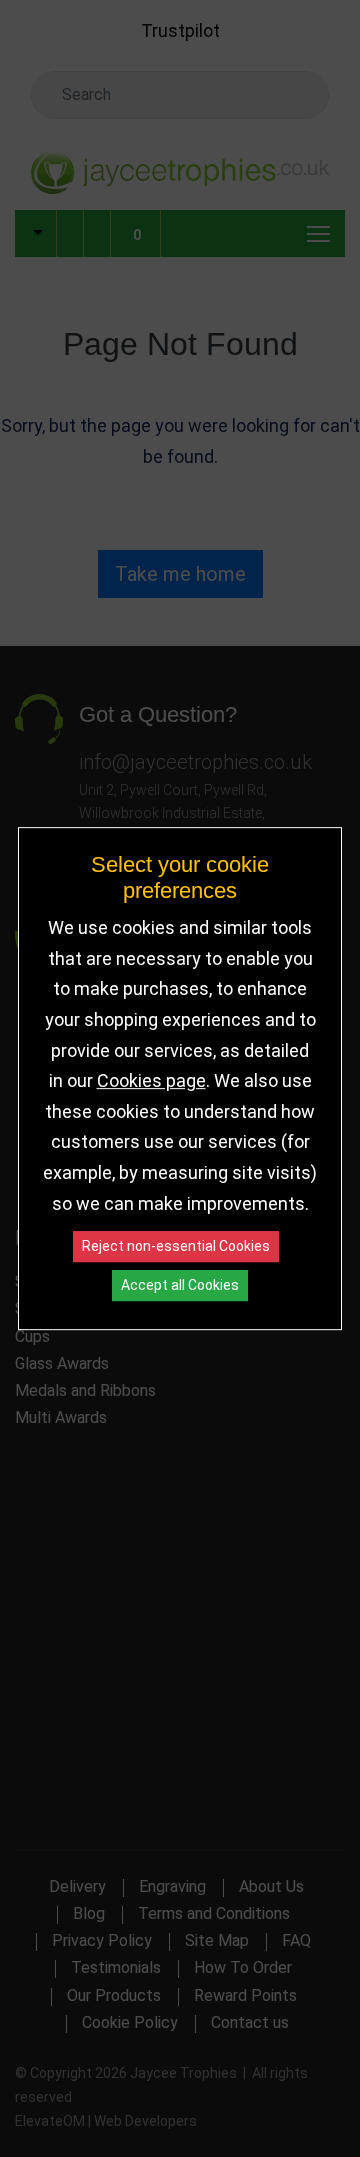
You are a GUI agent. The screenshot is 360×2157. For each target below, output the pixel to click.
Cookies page (151, 1080)
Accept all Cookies (180, 1285)
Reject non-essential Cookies (176, 1246)
